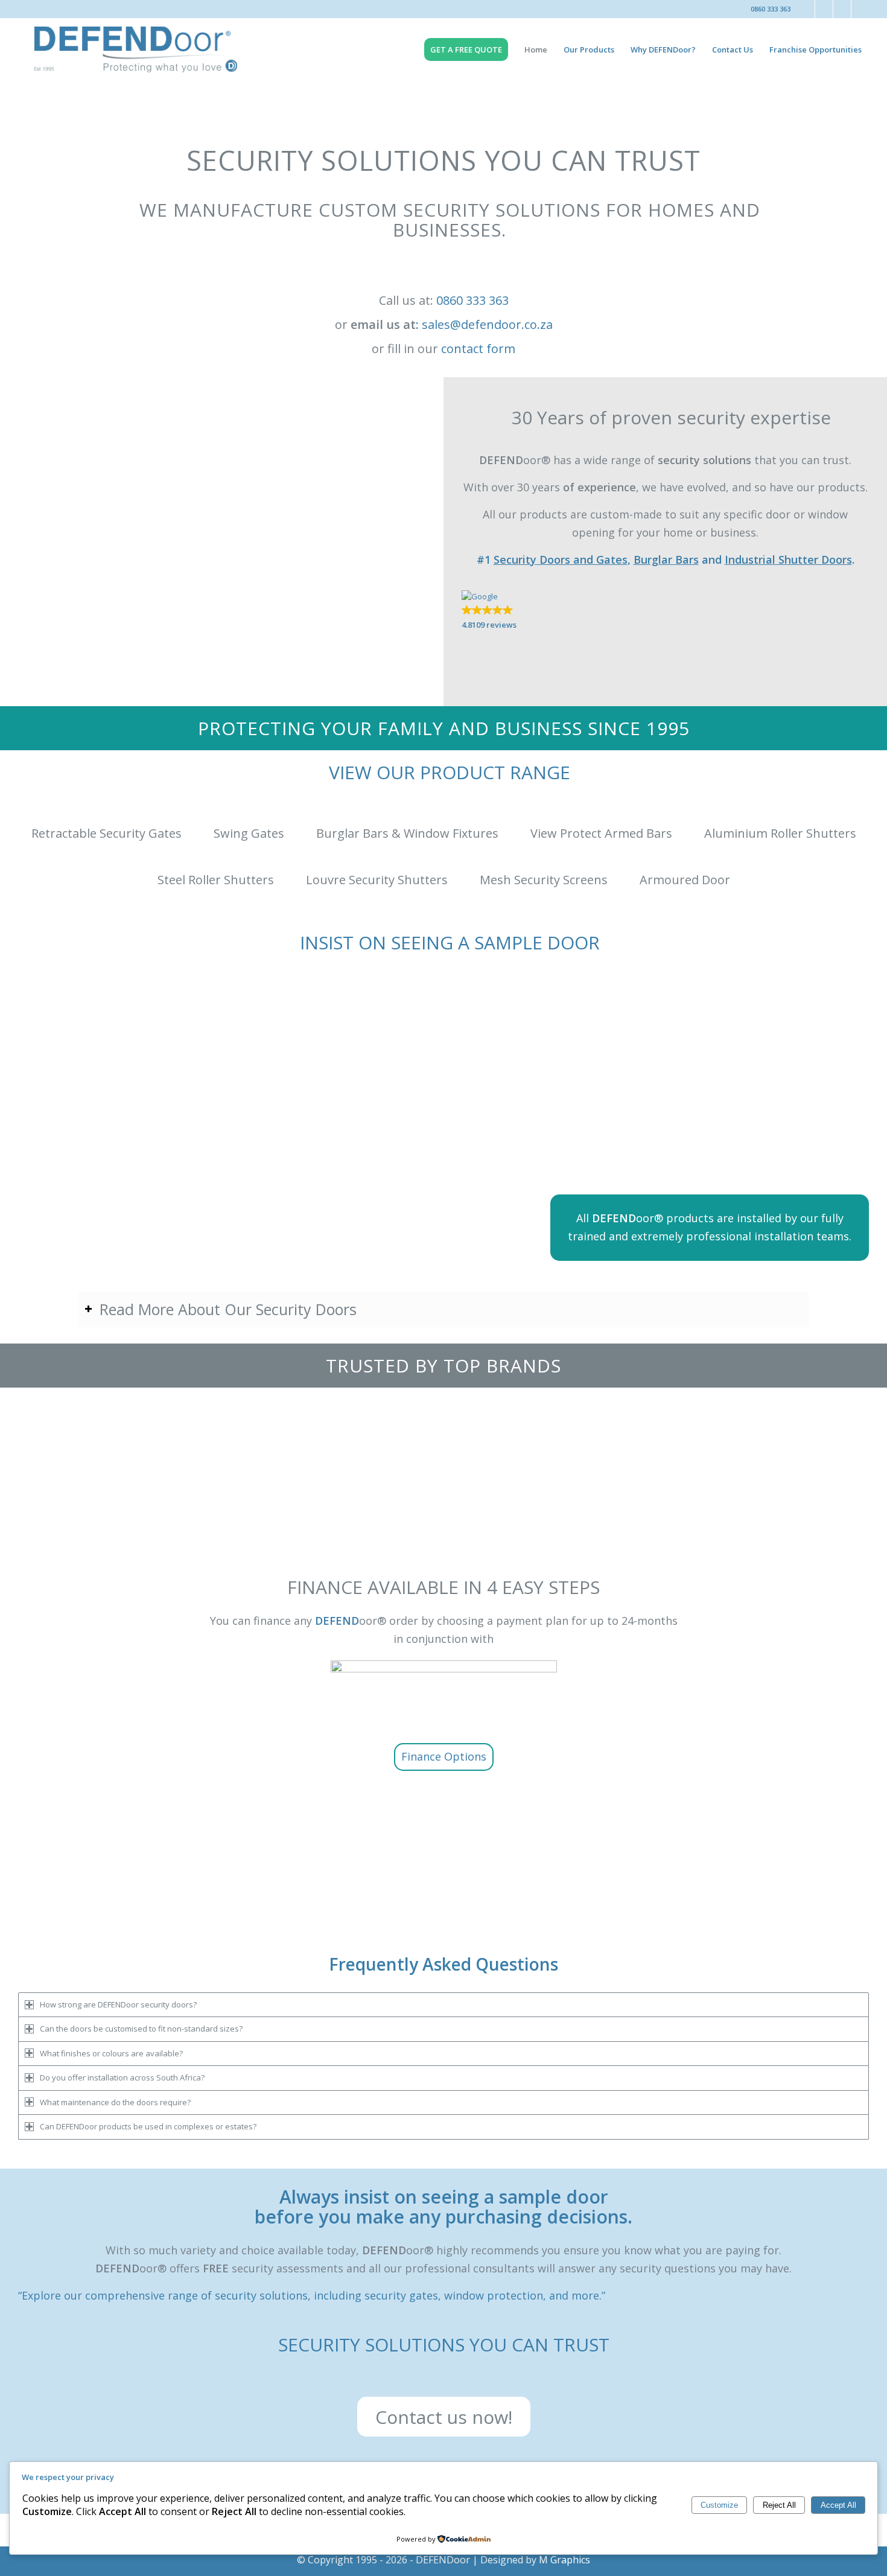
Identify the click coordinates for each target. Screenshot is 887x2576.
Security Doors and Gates (561, 560)
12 (487, 1461)
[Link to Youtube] (860, 9)
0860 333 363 (771, 9)
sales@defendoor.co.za (487, 324)
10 (468, 1461)
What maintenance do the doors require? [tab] (115, 2102)
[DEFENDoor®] (136, 50)
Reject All (779, 2505)
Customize (719, 2505)
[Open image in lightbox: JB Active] (120, 1463)
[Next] (877, 1432)
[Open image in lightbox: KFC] (262, 1463)
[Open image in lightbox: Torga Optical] (546, 1463)
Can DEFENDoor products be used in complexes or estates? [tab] (148, 2126)
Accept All (838, 2505)
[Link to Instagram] (824, 9)
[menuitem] (470, 50)
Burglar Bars (666, 560)
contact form (478, 349)
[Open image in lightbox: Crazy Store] (830, 1463)
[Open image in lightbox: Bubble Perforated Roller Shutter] (211, 1924)
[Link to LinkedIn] (842, 9)
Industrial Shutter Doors (788, 560)
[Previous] (10, 1432)
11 (477, 1461)
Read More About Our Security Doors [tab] (228, 1309)
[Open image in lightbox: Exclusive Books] (404, 1463)
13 (497, 1461)
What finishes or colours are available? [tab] (111, 2053)
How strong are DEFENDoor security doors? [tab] (118, 2004)
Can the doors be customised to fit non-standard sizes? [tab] (141, 2029)
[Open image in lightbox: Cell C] (688, 1463)
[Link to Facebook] (806, 9)
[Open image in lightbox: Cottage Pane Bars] (678, 1924)
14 (506, 1461)
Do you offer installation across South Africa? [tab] (122, 2077)
